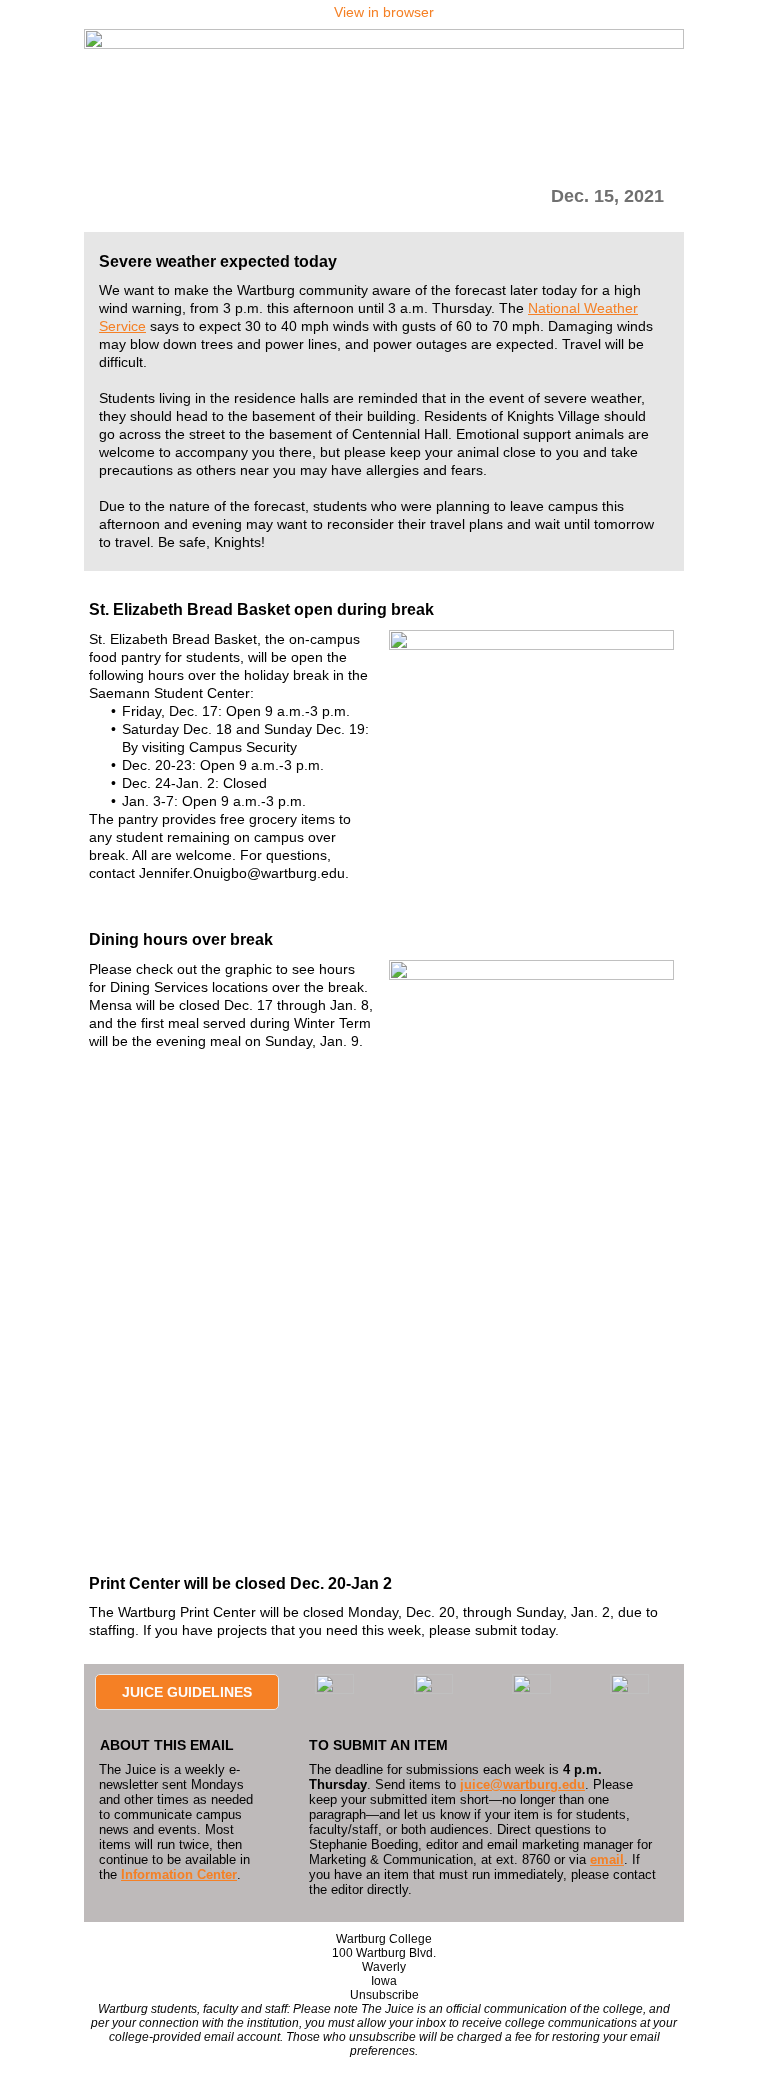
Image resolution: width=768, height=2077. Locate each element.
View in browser (384, 12)
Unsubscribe (384, 1995)
